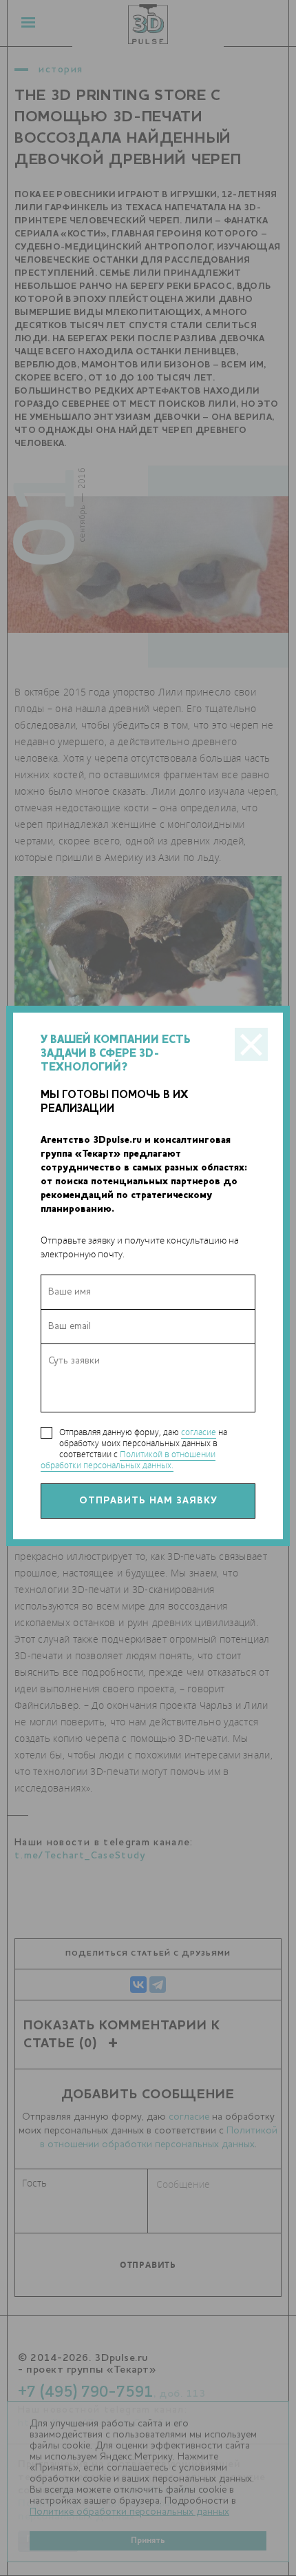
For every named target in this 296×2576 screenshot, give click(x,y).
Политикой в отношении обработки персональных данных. (128, 1460)
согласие (199, 1432)
